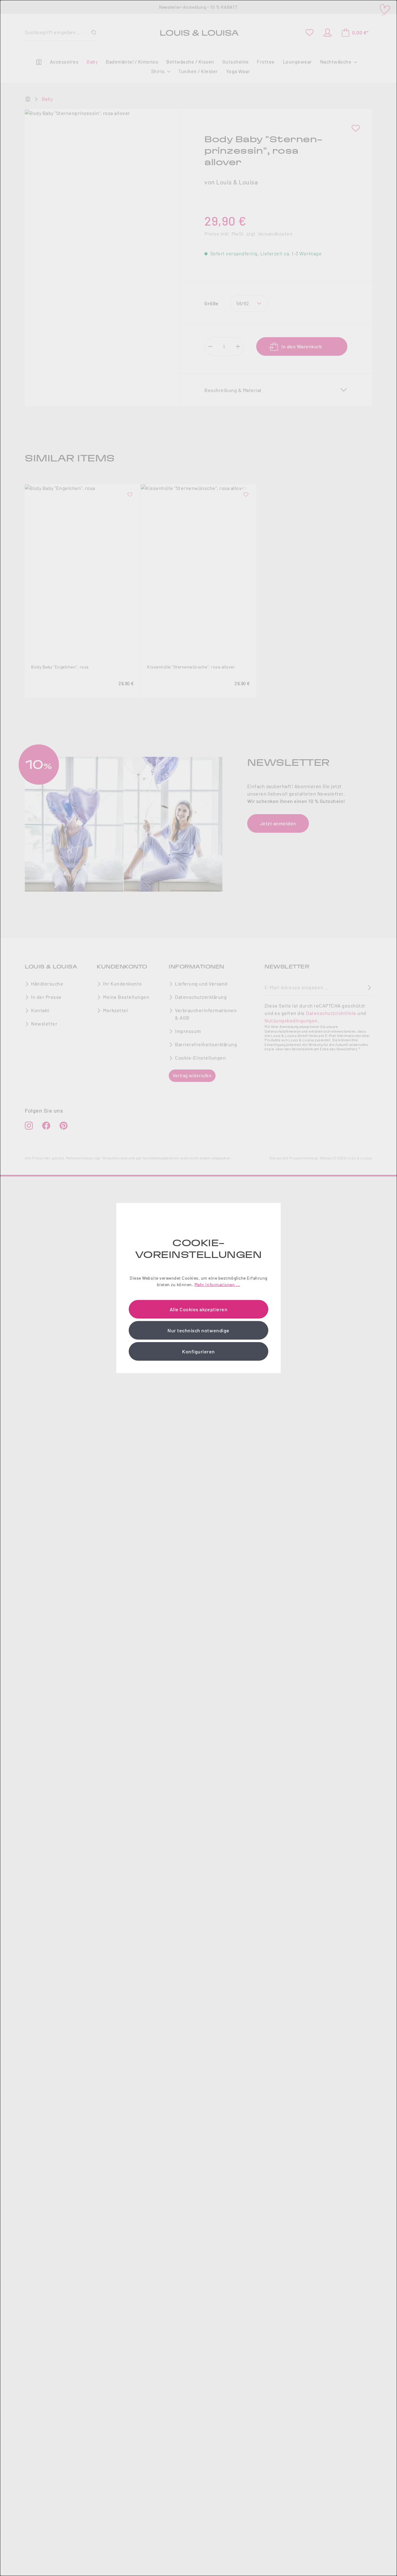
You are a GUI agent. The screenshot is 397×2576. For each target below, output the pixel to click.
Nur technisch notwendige (198, 1330)
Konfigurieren (198, 1351)
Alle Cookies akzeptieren (198, 1309)
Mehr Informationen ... (217, 1284)
